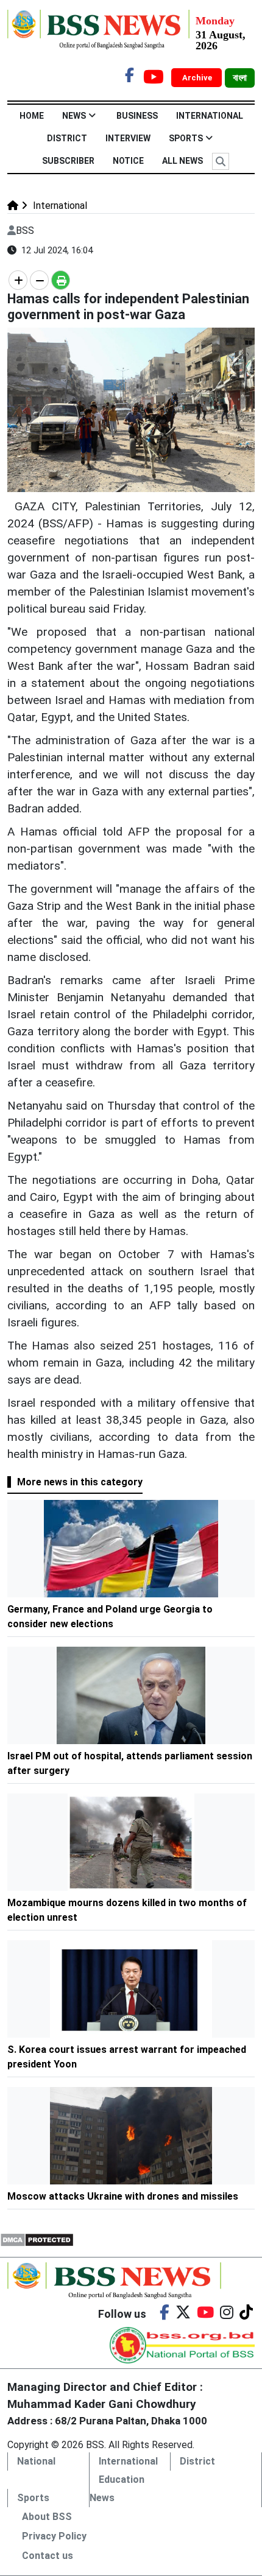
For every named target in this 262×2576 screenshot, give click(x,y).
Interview (128, 138)
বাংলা (240, 78)
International (210, 116)
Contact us (48, 2556)
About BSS (47, 2517)
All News (182, 161)
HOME (32, 116)
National (36, 2461)
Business (137, 116)
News (74, 116)
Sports (186, 138)
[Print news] (61, 280)
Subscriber (68, 161)
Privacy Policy (54, 2536)
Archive (198, 78)
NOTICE (128, 161)
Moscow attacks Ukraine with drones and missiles (123, 2196)
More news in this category (80, 1482)
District (67, 138)
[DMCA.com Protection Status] (37, 2239)
